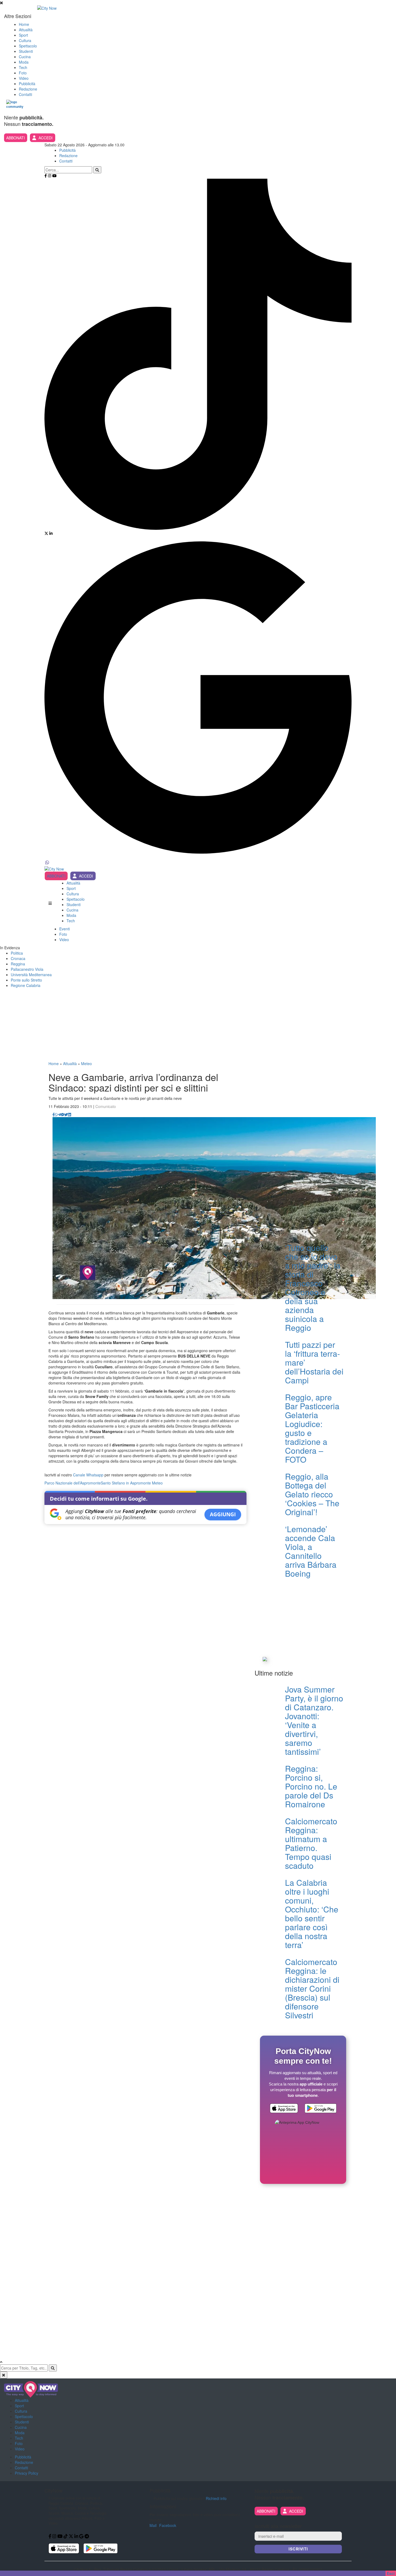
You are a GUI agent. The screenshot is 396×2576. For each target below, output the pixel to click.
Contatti (25, 94)
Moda (24, 62)
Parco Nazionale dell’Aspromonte (73, 1483)
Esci (391, 2573)
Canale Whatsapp (88, 1475)
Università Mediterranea (31, 975)
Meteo (86, 1063)
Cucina (25, 57)
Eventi (65, 929)
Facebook (168, 2525)
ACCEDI (46, 138)
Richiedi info (216, 2498)
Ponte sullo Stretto (26, 980)
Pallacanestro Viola (27, 969)
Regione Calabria (26, 985)
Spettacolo (28, 46)
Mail (153, 2525)
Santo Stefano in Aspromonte (126, 1483)
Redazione (28, 89)
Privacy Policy (27, 2473)
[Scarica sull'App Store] (284, 2109)
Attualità (26, 30)
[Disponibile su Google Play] (321, 2109)
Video (24, 78)
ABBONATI (15, 138)
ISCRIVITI (298, 2549)
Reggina (18, 964)
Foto (23, 73)
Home (24, 24)
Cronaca (18, 958)
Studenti (26, 51)
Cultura (25, 40)
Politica (17, 953)
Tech (23, 67)
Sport (23, 35)
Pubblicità (27, 84)
